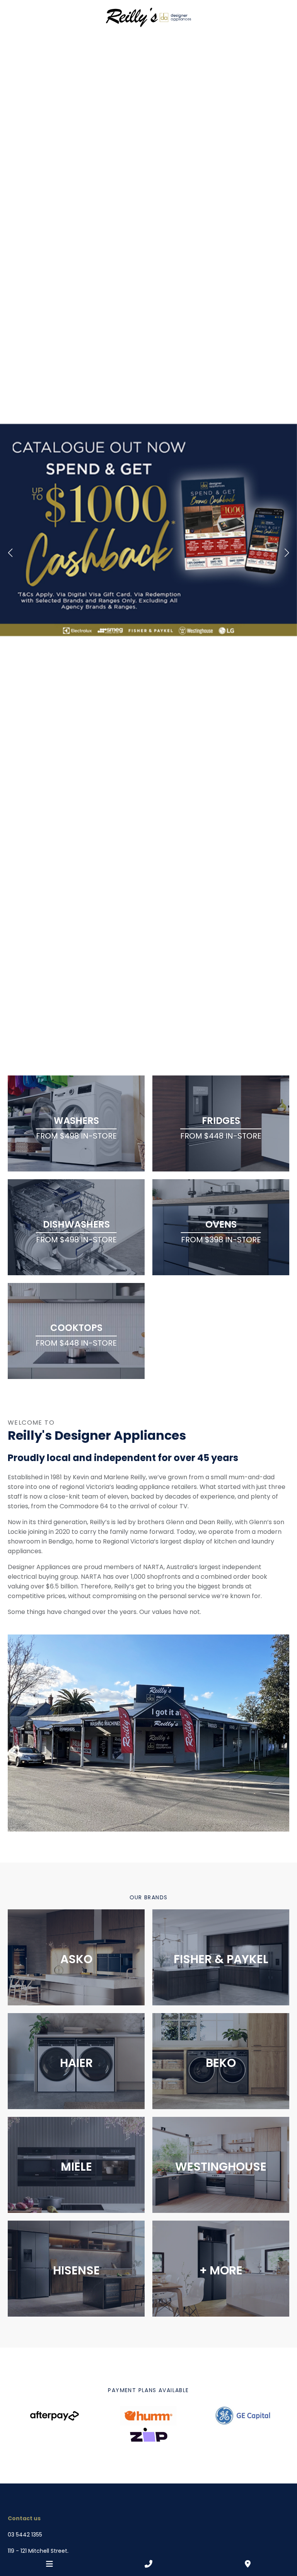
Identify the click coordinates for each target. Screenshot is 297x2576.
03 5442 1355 (25, 2535)
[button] (10, 553)
